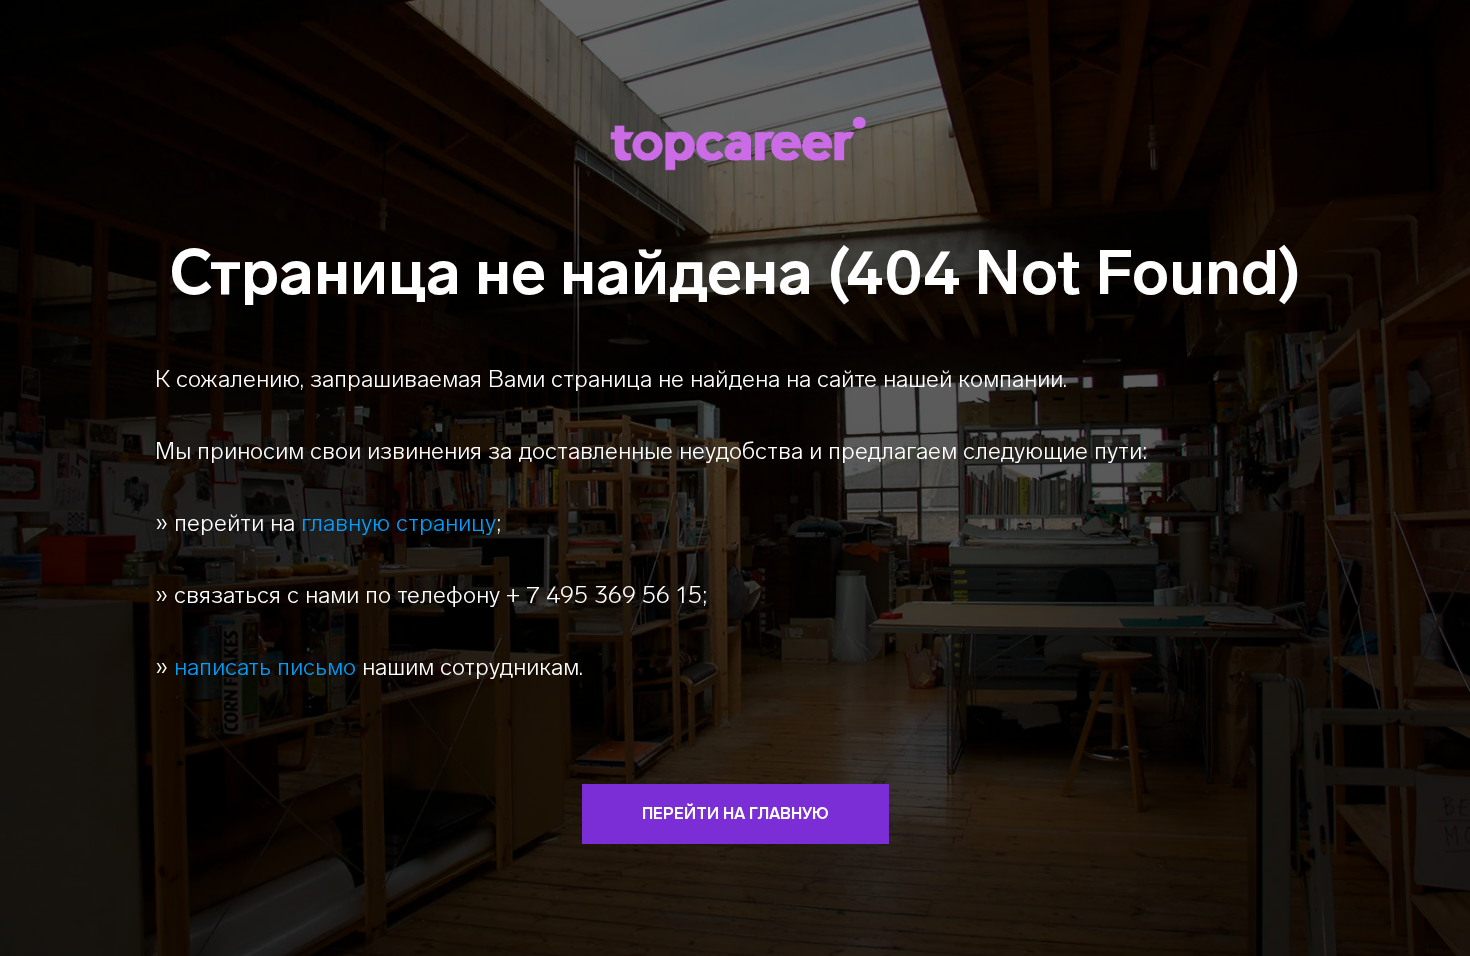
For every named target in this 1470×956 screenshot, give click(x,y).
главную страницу (398, 522)
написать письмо (265, 666)
